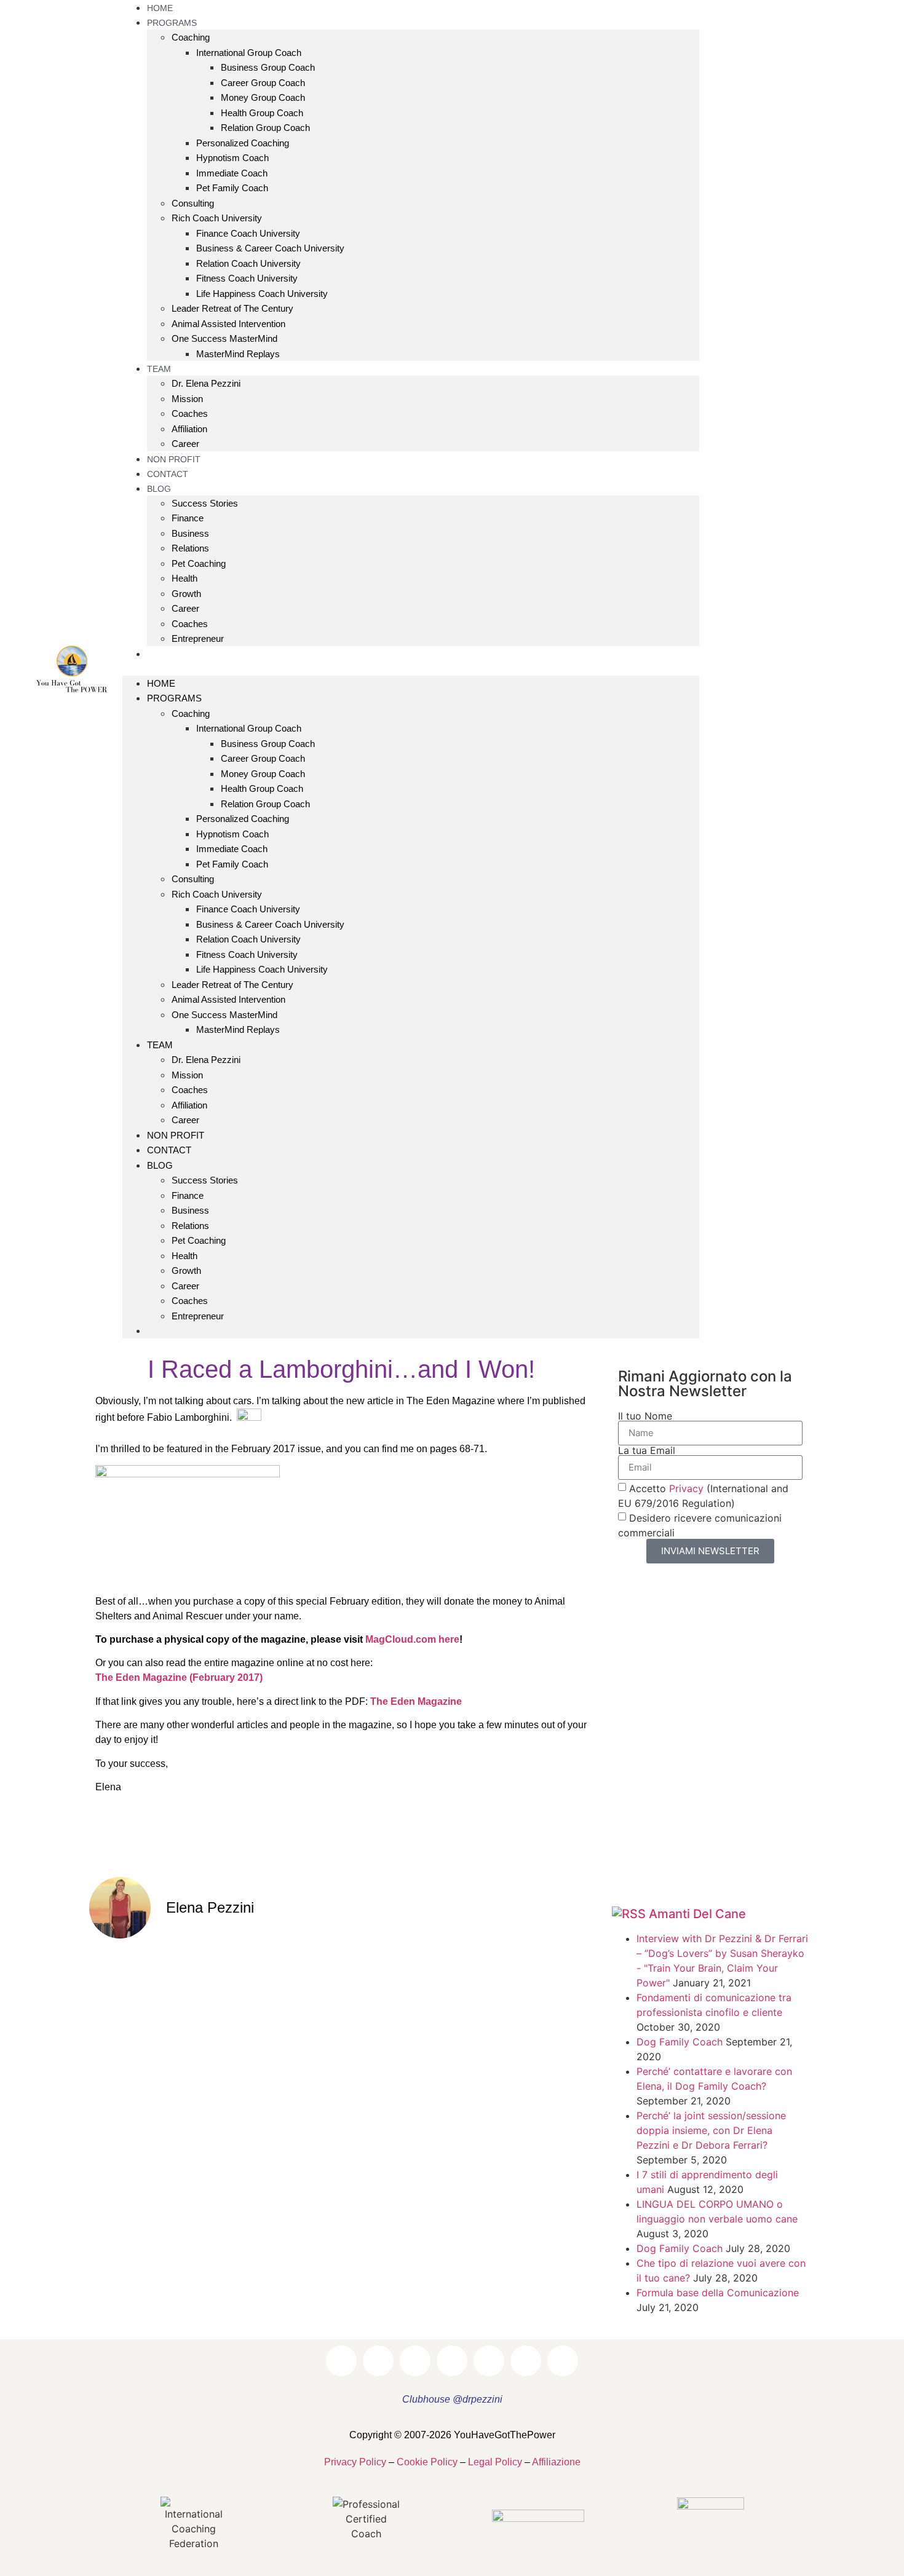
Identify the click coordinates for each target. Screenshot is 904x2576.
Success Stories (205, 503)
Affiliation (189, 429)
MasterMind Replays (238, 354)
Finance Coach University (248, 233)
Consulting (193, 203)
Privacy (686, 1488)
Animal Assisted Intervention (228, 324)
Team (159, 369)
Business (190, 533)
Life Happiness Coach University (262, 294)
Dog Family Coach (680, 2042)
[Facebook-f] (723, 650)
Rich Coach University (217, 218)
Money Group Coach (263, 97)
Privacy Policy (355, 2462)
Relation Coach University (248, 263)
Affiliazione (556, 2462)
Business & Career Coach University (270, 248)
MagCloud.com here (412, 1639)
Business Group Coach (268, 67)
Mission (187, 399)
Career (185, 608)
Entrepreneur (198, 638)
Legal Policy (495, 2462)
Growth (186, 594)
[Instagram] (757, 650)
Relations (190, 548)
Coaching (191, 37)
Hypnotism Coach (232, 158)
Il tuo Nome (645, 1416)
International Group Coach (249, 53)
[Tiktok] (808, 684)
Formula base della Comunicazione (718, 2293)
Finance (188, 518)
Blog (159, 489)
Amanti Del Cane (697, 1914)
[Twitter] (825, 650)
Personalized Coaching (243, 143)
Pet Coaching (199, 563)
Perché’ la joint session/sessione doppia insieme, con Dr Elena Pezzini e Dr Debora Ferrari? (711, 2130)
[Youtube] (858, 650)
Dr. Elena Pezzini (206, 383)
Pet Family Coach (232, 188)
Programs (174, 698)
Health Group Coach (262, 113)
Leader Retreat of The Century (232, 308)
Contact (169, 1150)
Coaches (190, 413)
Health (184, 578)
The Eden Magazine (416, 1701)
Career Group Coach (263, 83)
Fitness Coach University (247, 278)
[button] (411, 668)
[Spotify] (774, 684)
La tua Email (647, 1450)
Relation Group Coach (265, 128)
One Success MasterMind (224, 338)
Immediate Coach (232, 173)
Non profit (176, 1135)
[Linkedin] (791, 650)
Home (161, 683)
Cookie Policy (427, 2462)
